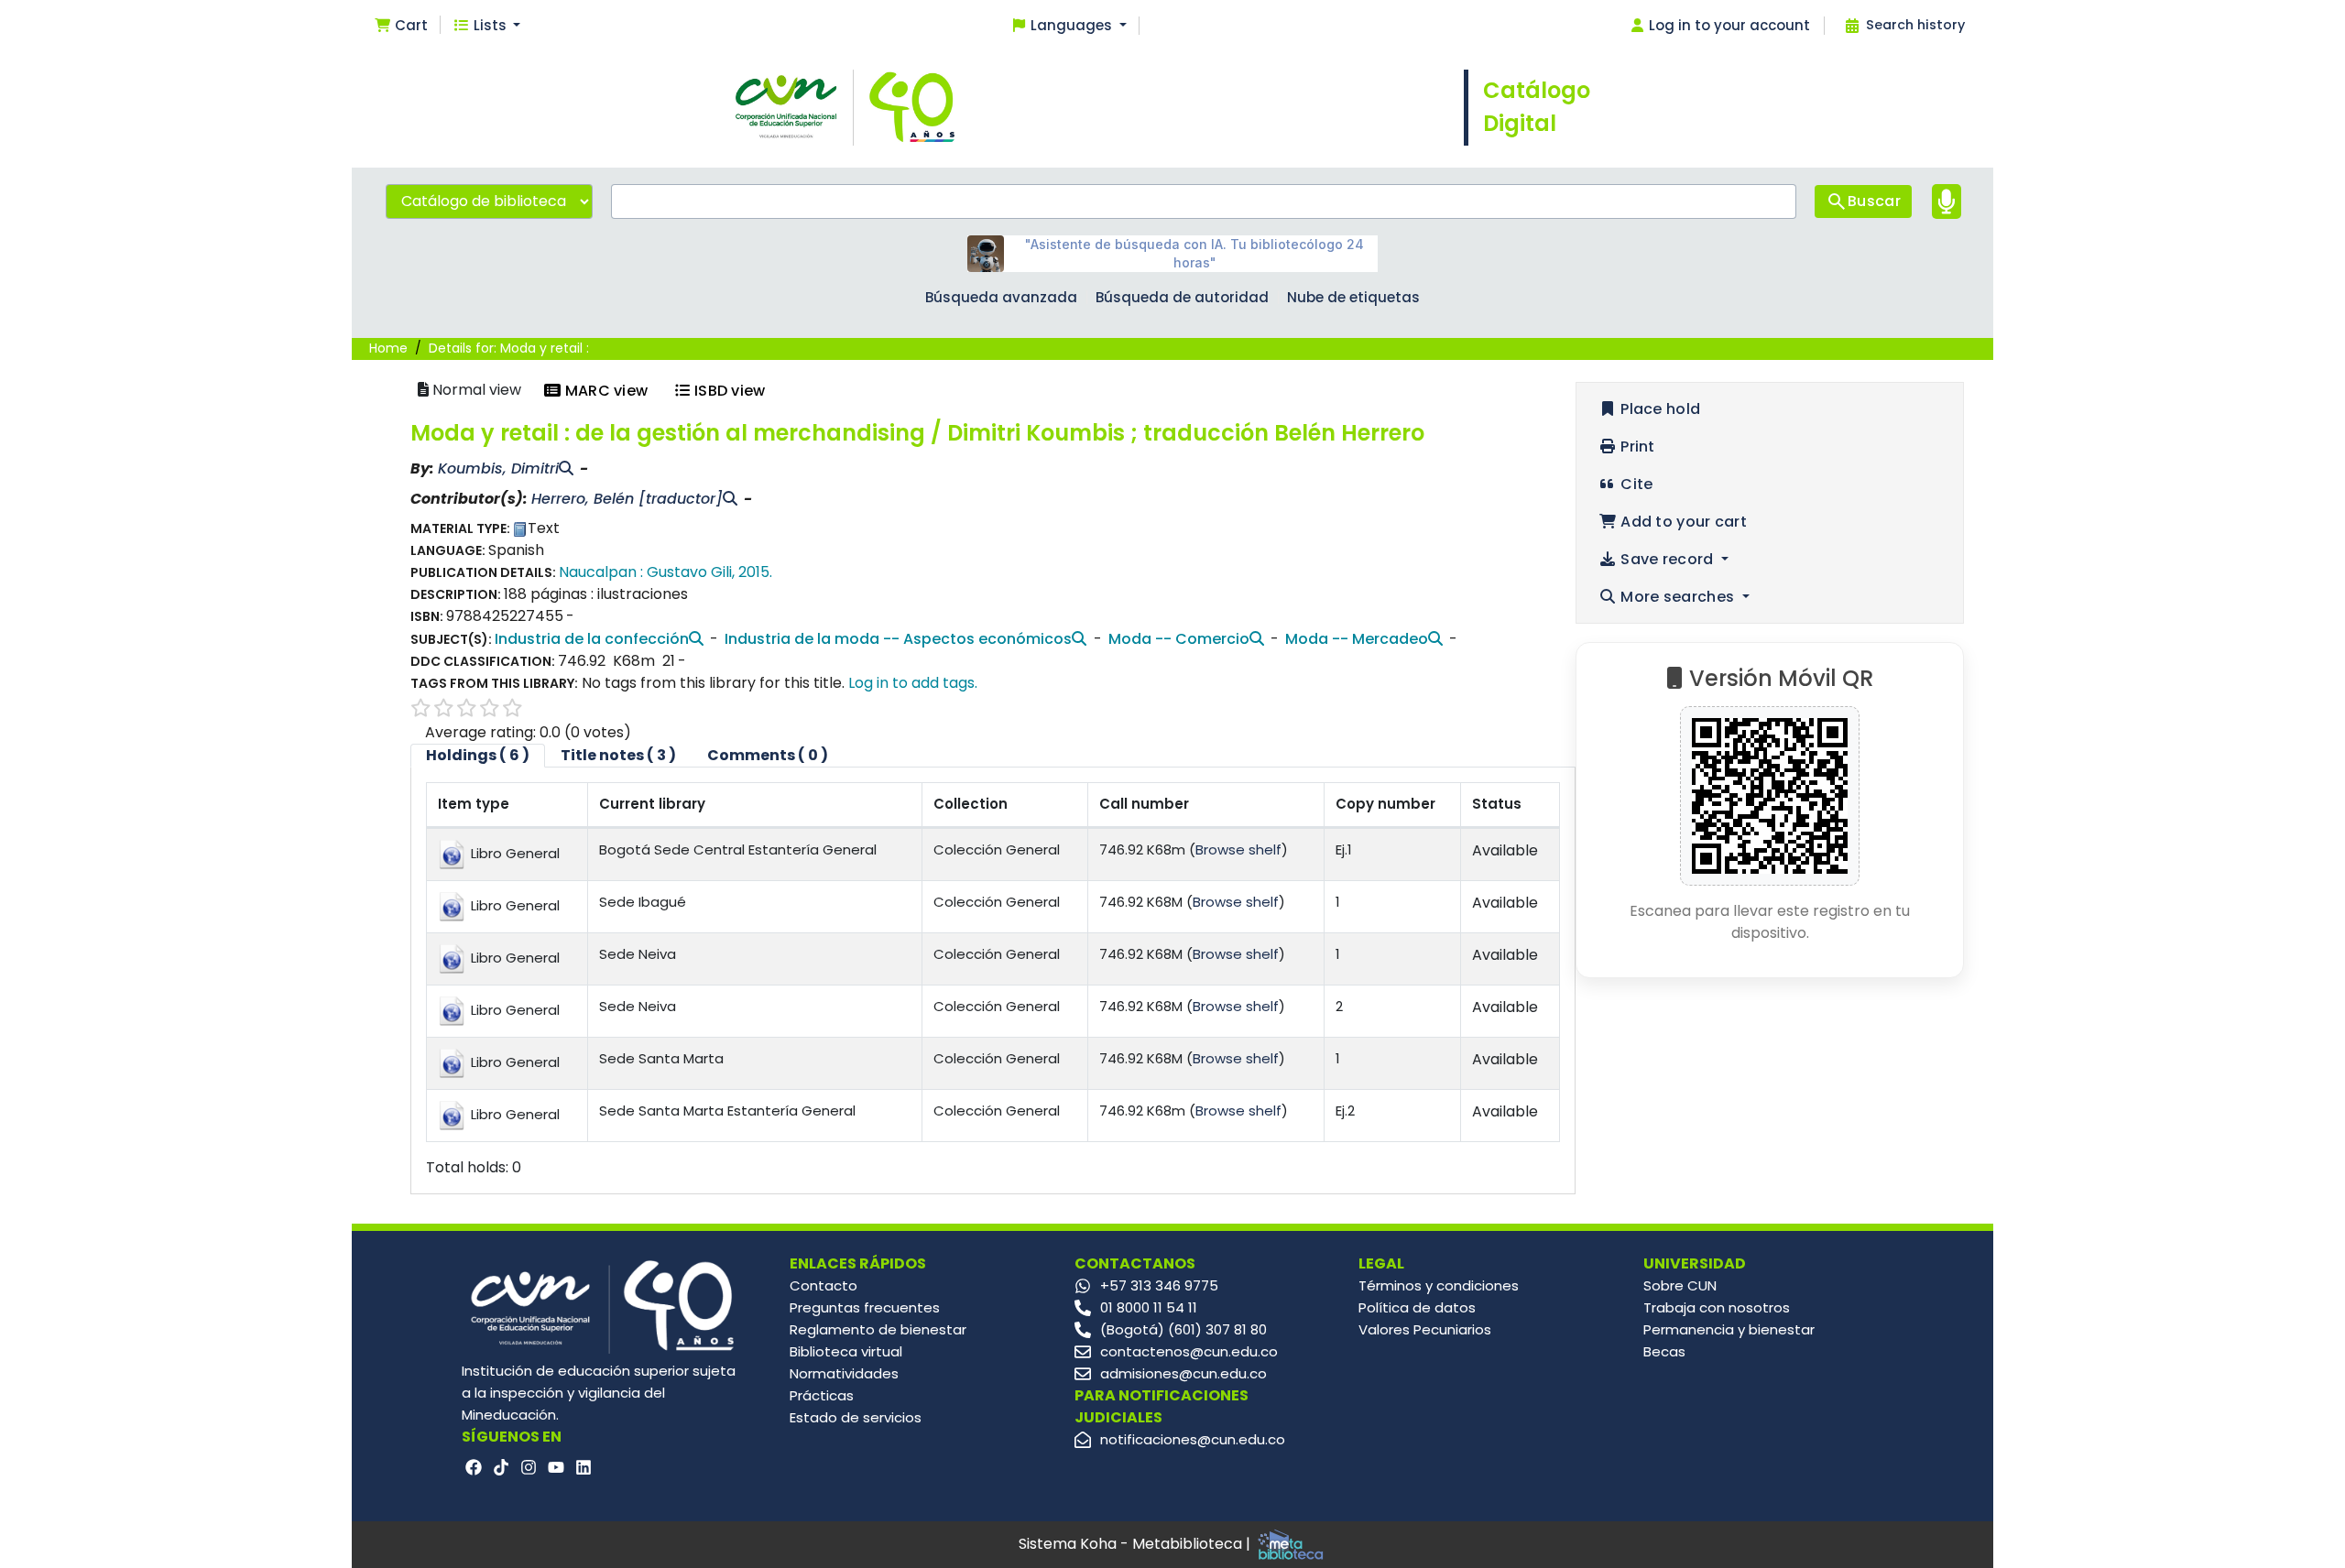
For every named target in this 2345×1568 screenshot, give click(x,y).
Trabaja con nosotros (1717, 1307)
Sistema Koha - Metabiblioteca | (1136, 1544)
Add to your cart (1682, 522)
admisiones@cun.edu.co (1183, 1373)
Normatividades (844, 1373)
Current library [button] (652, 804)
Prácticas (822, 1395)
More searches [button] (1678, 597)
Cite (1635, 484)
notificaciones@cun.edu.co (1193, 1439)
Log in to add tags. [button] (913, 683)
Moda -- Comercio (1179, 639)
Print (1636, 446)
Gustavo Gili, (691, 572)
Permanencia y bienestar (1729, 1329)
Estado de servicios (856, 1417)
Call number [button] (1144, 804)
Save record (1667, 559)
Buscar (1874, 201)
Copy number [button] (1385, 804)
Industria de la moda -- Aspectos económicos (898, 639)
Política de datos (1417, 1307)
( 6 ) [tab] (478, 755)
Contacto (823, 1285)
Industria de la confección (592, 639)
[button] (401, 26)
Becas (1664, 1351)
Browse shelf (1238, 849)
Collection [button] (971, 804)
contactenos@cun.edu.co (1189, 1351)
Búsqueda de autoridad (1182, 297)
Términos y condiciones (1439, 1285)
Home (388, 348)
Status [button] (1497, 804)
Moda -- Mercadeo (1357, 639)
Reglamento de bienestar (878, 1329)
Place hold (1658, 409)
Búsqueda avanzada (1001, 297)
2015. (755, 572)
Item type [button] (474, 804)
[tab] (618, 756)
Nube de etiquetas (1353, 297)
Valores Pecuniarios (1425, 1329)
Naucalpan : (601, 572)
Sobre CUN (1680, 1285)
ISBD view (728, 391)
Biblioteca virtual (846, 1351)
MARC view (604, 391)
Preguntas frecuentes (865, 1307)
